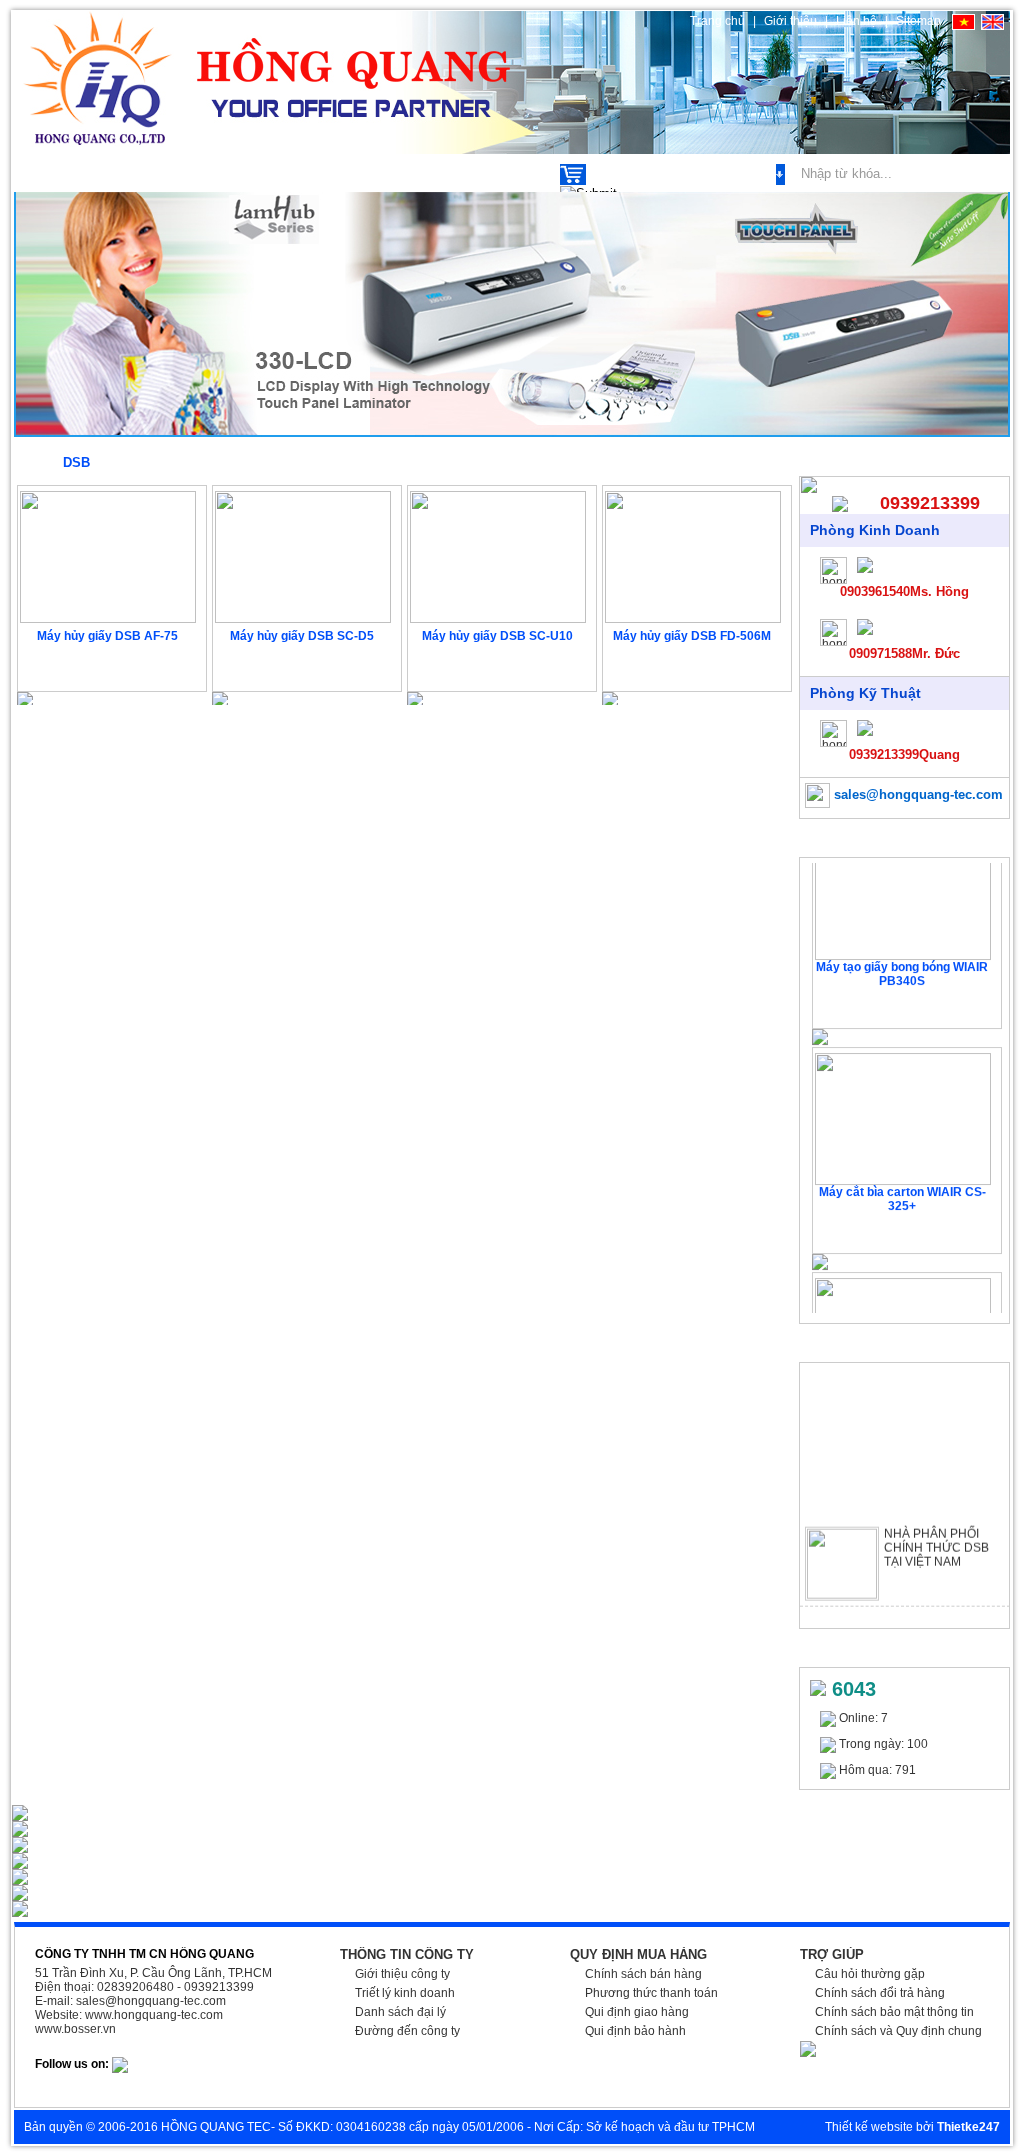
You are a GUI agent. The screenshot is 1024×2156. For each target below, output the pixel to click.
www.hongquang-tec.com (154, 2015)
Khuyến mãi (292, 173)
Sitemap (918, 21)
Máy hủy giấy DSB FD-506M (692, 636)
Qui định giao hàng (637, 2012)
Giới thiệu (792, 21)
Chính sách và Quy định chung (898, 2031)
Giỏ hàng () (626, 174)
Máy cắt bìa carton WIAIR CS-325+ (902, 1186)
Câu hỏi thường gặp (870, 1974)
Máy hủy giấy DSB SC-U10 (497, 636)
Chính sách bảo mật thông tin (894, 2012)
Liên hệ (856, 21)
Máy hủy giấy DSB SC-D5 (302, 636)
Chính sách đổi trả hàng (880, 1993)
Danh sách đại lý (400, 2012)
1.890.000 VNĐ (694, 669)
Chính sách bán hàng (643, 1974)
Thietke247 (968, 2127)
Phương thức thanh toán (651, 1993)
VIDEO (497, 173)
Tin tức (405, 173)
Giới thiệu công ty (402, 1974)
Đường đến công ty (407, 2031)
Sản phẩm (71, 173)
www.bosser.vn (75, 2029)
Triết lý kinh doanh (405, 1993)
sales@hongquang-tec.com (916, 794)
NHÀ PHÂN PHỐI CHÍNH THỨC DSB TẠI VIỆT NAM (936, 1535)
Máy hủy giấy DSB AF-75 (107, 636)
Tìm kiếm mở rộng (721, 174)
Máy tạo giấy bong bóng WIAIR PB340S (902, 961)
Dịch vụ (179, 173)
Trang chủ (717, 21)
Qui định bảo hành (635, 2031)
